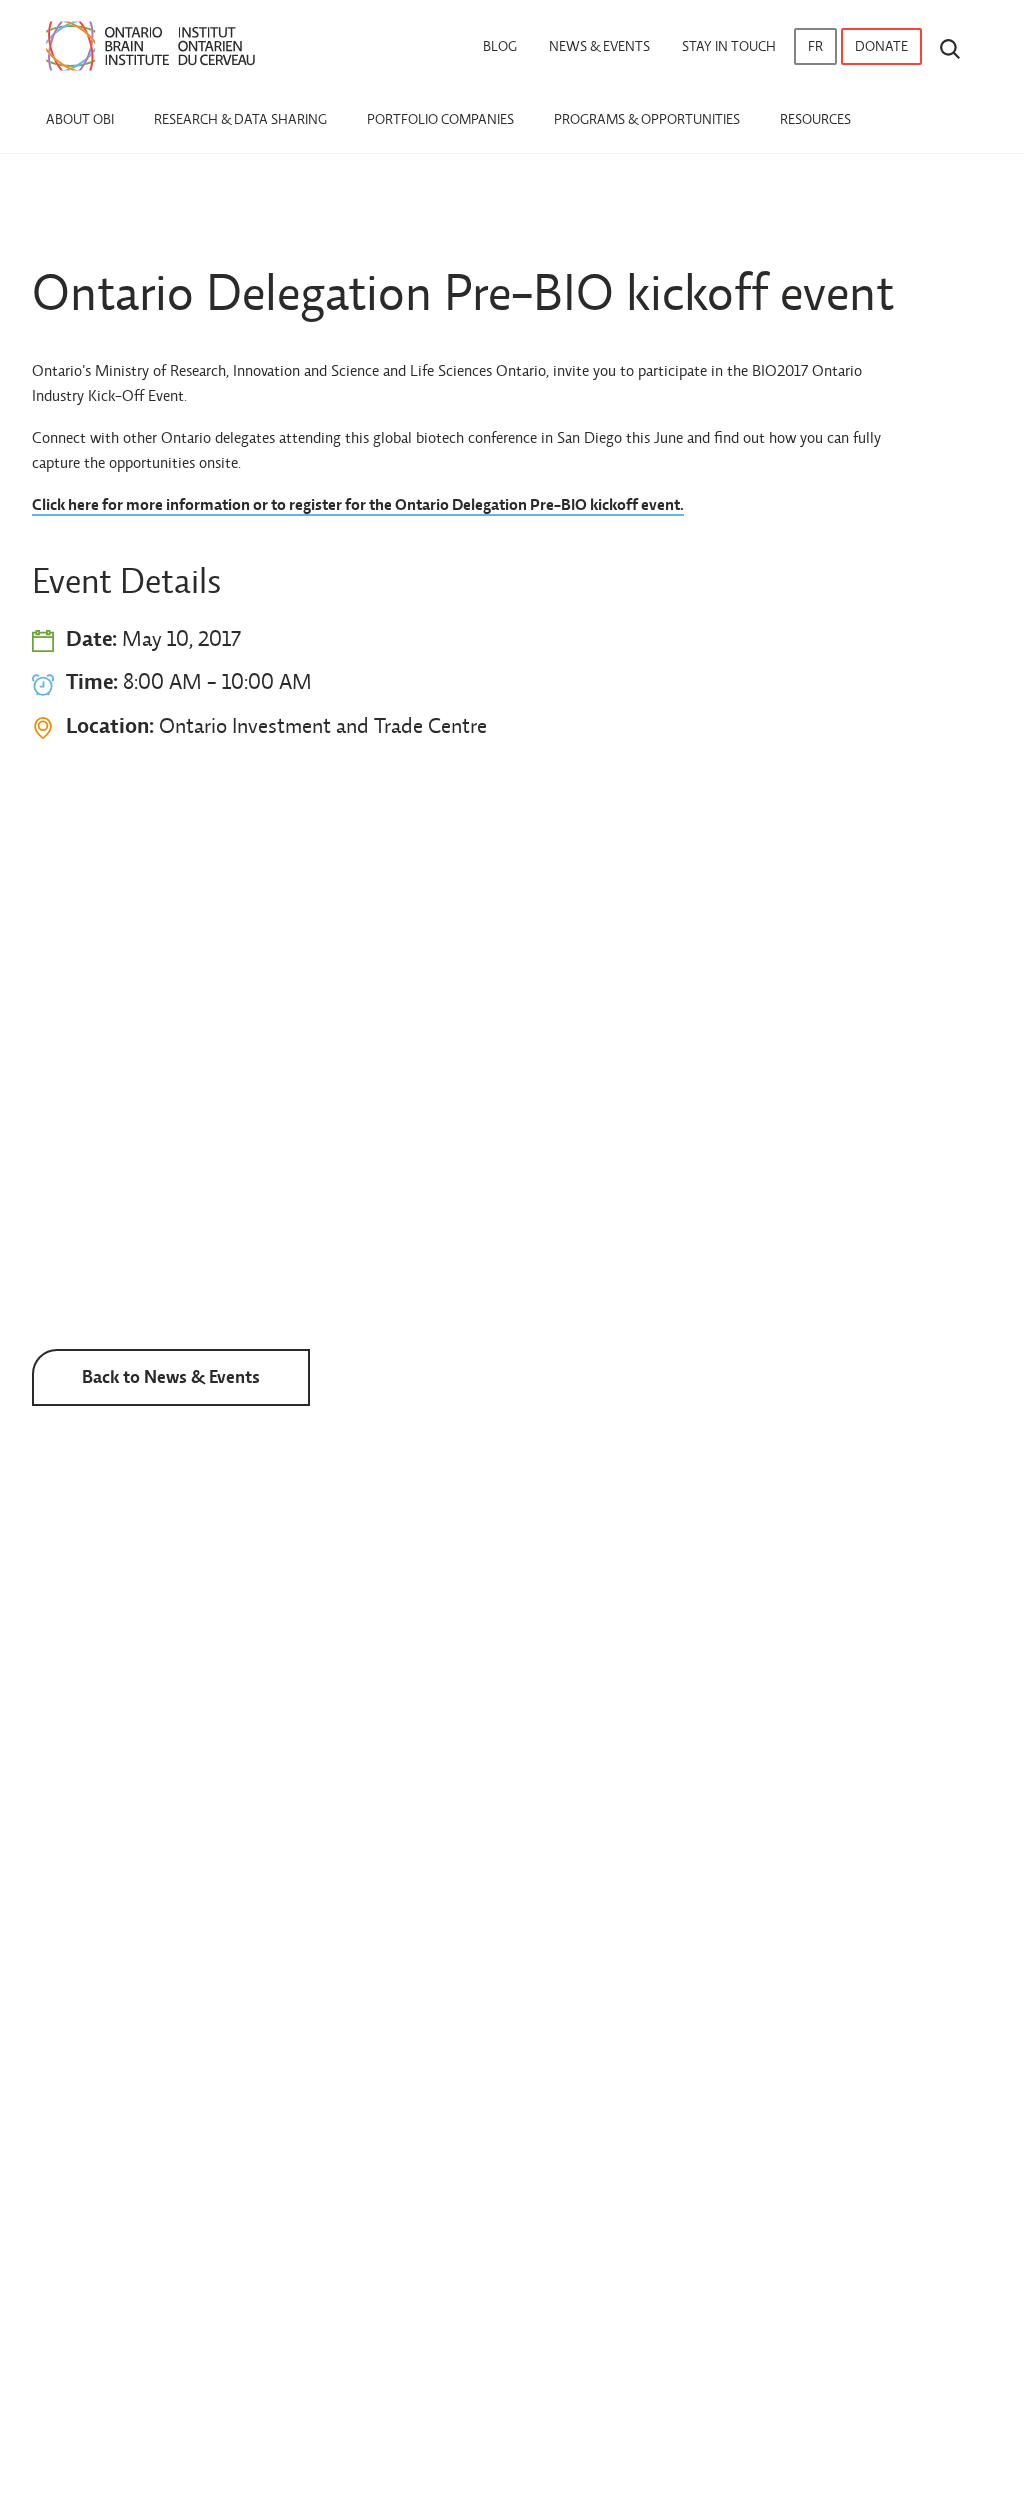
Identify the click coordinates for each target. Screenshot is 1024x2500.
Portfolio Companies (440, 119)
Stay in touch (729, 46)
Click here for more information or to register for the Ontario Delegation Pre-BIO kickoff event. (358, 504)
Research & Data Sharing (240, 119)
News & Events (599, 46)
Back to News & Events (171, 1376)
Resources (815, 119)
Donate (881, 46)
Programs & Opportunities (647, 119)
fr (815, 46)
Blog (500, 46)
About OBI (80, 119)
